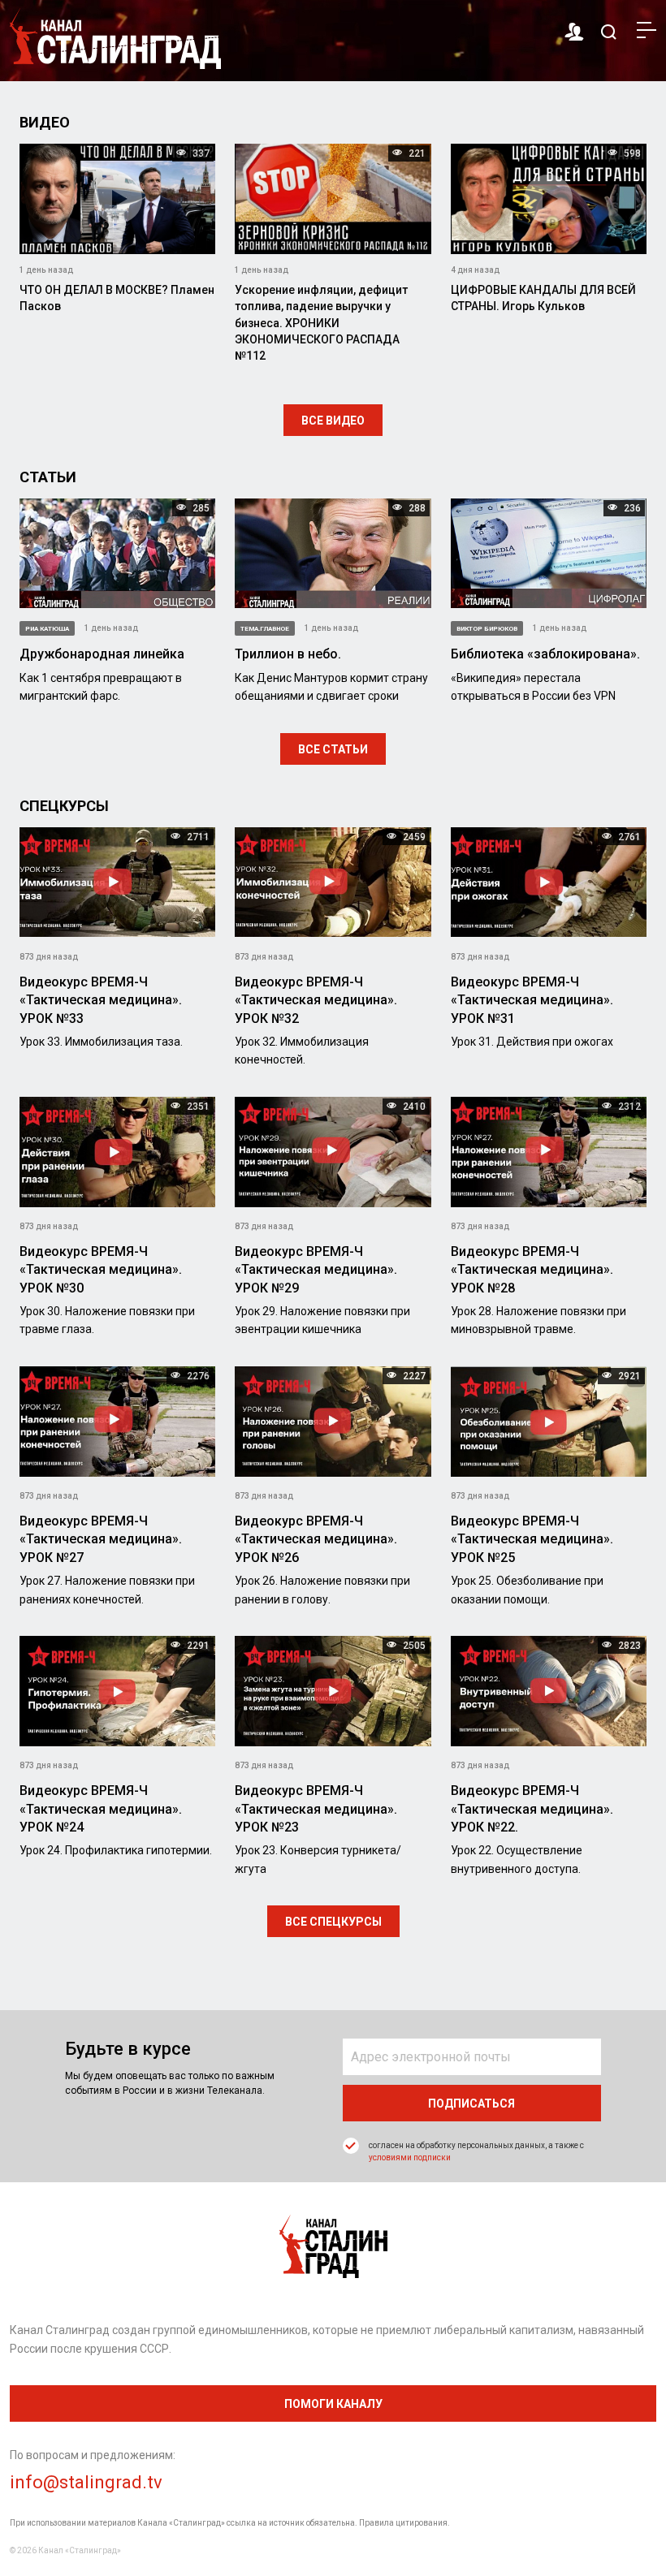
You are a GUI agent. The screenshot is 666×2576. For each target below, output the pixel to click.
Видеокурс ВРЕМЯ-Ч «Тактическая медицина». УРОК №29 (316, 1270)
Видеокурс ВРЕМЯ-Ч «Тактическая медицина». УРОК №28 (532, 1270)
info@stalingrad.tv (86, 2482)
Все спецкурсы (333, 1922)
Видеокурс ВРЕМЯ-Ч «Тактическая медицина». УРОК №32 (316, 1000)
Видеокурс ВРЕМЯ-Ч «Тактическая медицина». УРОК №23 (316, 1809)
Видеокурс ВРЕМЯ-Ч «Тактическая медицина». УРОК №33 (101, 1000)
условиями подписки (410, 2157)
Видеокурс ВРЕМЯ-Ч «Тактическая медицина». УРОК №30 (101, 1270)
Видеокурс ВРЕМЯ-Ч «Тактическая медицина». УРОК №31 (532, 1000)
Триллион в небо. (288, 654)
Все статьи (333, 749)
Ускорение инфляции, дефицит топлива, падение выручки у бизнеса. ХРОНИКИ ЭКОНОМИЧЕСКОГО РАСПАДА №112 (321, 323)
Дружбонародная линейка (102, 654)
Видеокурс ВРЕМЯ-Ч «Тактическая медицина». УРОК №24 (101, 1809)
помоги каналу (333, 2404)
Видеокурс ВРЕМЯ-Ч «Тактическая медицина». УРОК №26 (316, 1539)
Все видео (333, 421)
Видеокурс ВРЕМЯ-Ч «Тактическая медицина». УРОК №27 (101, 1539)
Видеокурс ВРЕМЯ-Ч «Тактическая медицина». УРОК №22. (532, 1809)
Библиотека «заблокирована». (545, 654)
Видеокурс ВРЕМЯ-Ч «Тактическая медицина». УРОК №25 (532, 1539)
